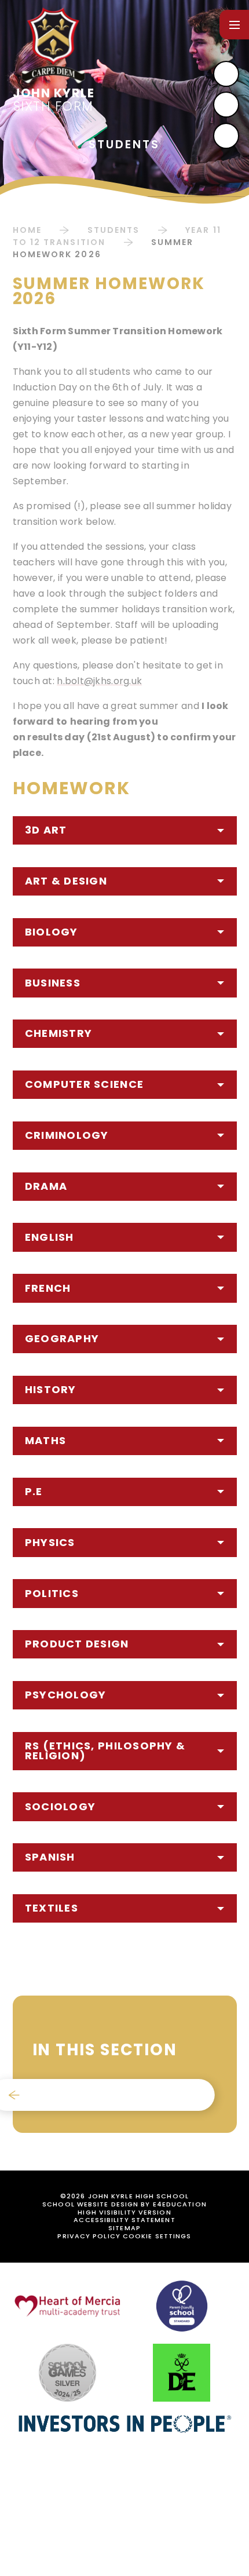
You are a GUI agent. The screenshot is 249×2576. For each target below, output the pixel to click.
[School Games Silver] (67, 2373)
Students (114, 230)
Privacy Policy (89, 2236)
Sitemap (124, 2228)
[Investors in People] (124, 2423)
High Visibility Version (124, 2212)
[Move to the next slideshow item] (226, 74)
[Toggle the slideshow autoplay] (226, 136)
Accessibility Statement (124, 2220)
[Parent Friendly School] (182, 2306)
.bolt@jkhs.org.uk (103, 681)
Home (27, 230)
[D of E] (182, 2373)
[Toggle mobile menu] (234, 25)
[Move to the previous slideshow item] (226, 105)
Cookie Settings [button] (157, 2236)
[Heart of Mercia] (67, 2306)
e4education (180, 2204)
